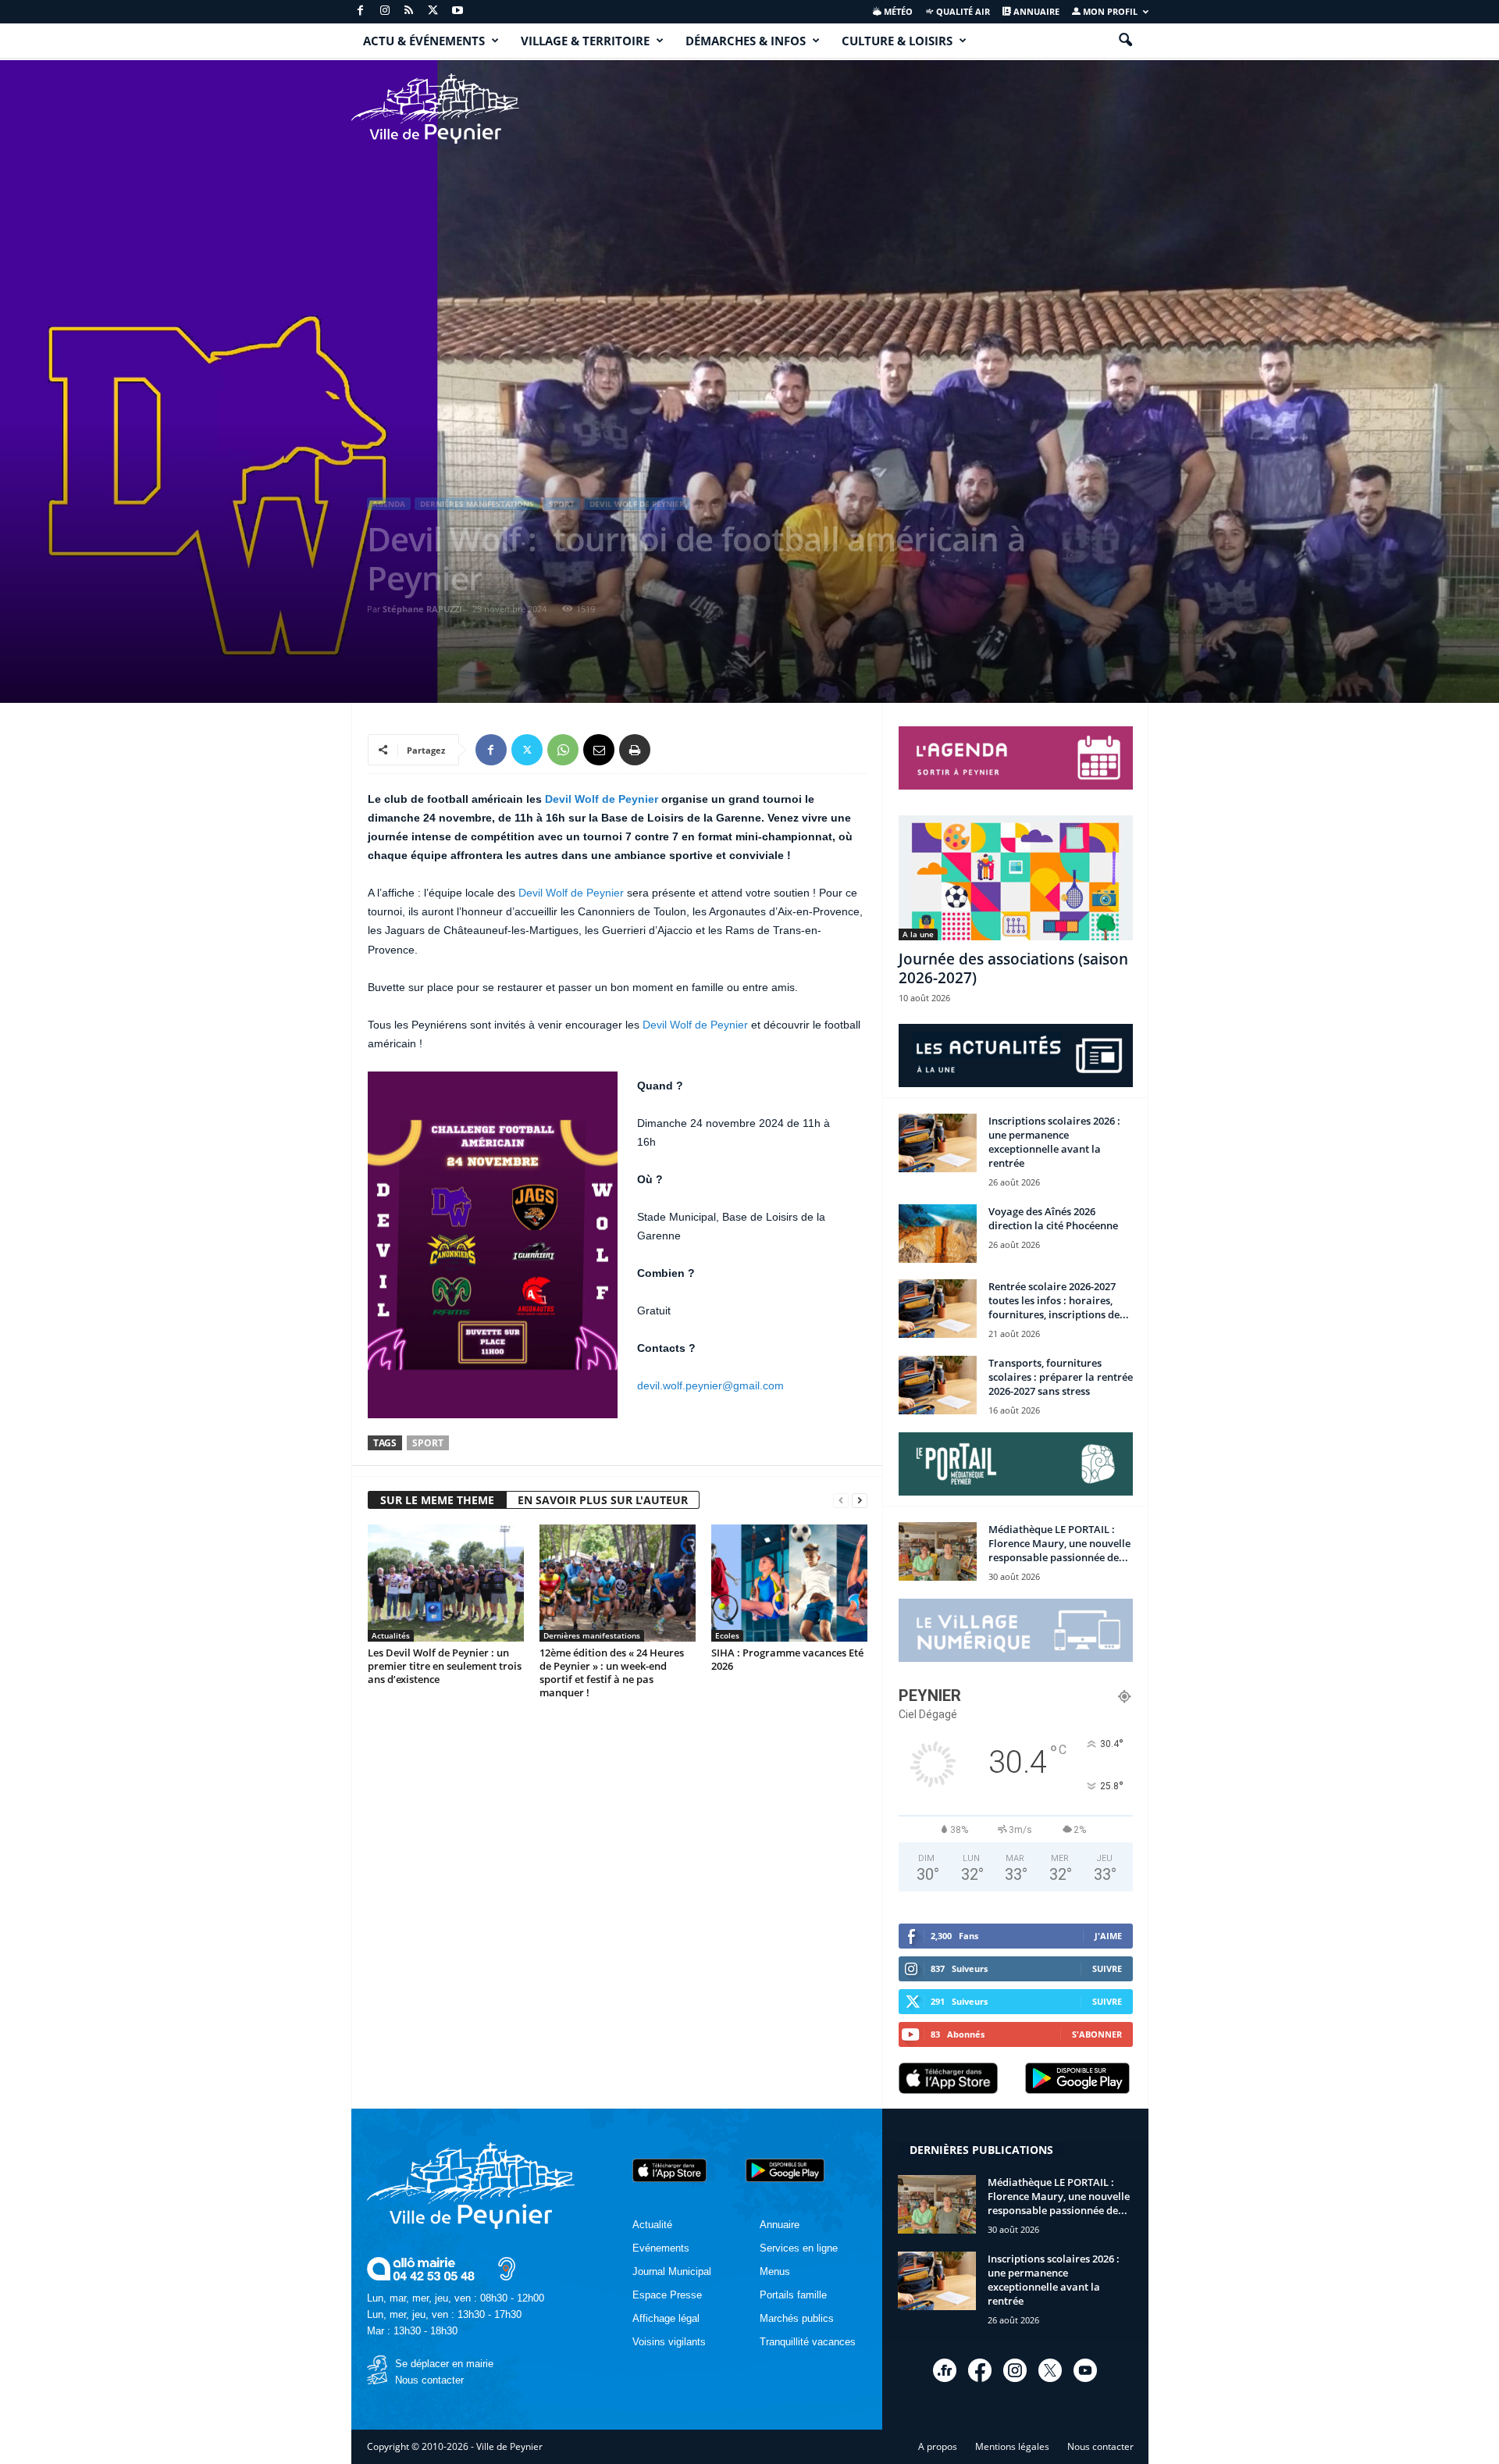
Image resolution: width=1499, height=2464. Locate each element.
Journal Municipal (672, 2271)
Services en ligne (799, 2248)
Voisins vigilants (669, 2342)
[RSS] (409, 11)
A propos (938, 2446)
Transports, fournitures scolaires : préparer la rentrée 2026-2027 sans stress (1061, 1377)
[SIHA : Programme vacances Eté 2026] (789, 1583)
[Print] (635, 750)
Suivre (1107, 1968)
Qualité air (962, 11)
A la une (918, 934)
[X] (433, 11)
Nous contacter (429, 2380)
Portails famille (793, 2295)
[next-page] (860, 1501)
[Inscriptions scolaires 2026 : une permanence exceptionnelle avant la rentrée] (938, 1143)
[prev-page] (841, 1501)
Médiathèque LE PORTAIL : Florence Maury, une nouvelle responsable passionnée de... (1059, 1543)
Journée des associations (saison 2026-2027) (1013, 968)
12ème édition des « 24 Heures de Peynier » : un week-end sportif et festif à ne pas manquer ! (612, 1672)
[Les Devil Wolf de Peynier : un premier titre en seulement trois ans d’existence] (446, 1583)
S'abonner (1097, 2034)
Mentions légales (1012, 2446)
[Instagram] (385, 11)
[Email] (599, 750)
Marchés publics (797, 2318)
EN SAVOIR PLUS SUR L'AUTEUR (603, 1500)
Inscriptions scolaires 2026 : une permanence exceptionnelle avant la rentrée (1054, 1142)
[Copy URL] (671, 750)
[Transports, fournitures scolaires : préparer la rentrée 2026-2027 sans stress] (938, 1385)
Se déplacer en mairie (444, 2364)
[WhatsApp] (563, 750)
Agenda (389, 504)
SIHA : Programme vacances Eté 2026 (787, 1659)
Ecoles (727, 1635)
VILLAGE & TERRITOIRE (585, 41)
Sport (562, 504)
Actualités (391, 1635)
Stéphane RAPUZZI (422, 609)
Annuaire (1035, 11)
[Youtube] (458, 11)
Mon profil (1109, 11)
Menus (775, 2271)
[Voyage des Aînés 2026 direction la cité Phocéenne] (938, 1234)
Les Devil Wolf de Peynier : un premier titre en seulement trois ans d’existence (445, 1666)
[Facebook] (361, 11)
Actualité (652, 2225)
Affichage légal (666, 2318)
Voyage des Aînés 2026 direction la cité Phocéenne (1053, 1218)
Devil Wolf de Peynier (637, 504)
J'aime (1108, 1936)
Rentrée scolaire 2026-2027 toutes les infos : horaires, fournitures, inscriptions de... (1059, 1300)
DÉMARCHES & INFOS (746, 41)
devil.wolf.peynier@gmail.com (710, 1385)
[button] (1125, 41)
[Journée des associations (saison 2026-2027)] (1016, 878)
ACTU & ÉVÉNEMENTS (424, 41)
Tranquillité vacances (808, 2342)
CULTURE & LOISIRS (897, 41)
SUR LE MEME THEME (437, 1500)
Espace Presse (667, 2295)
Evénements (661, 2248)
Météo (897, 11)
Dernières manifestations (477, 504)
